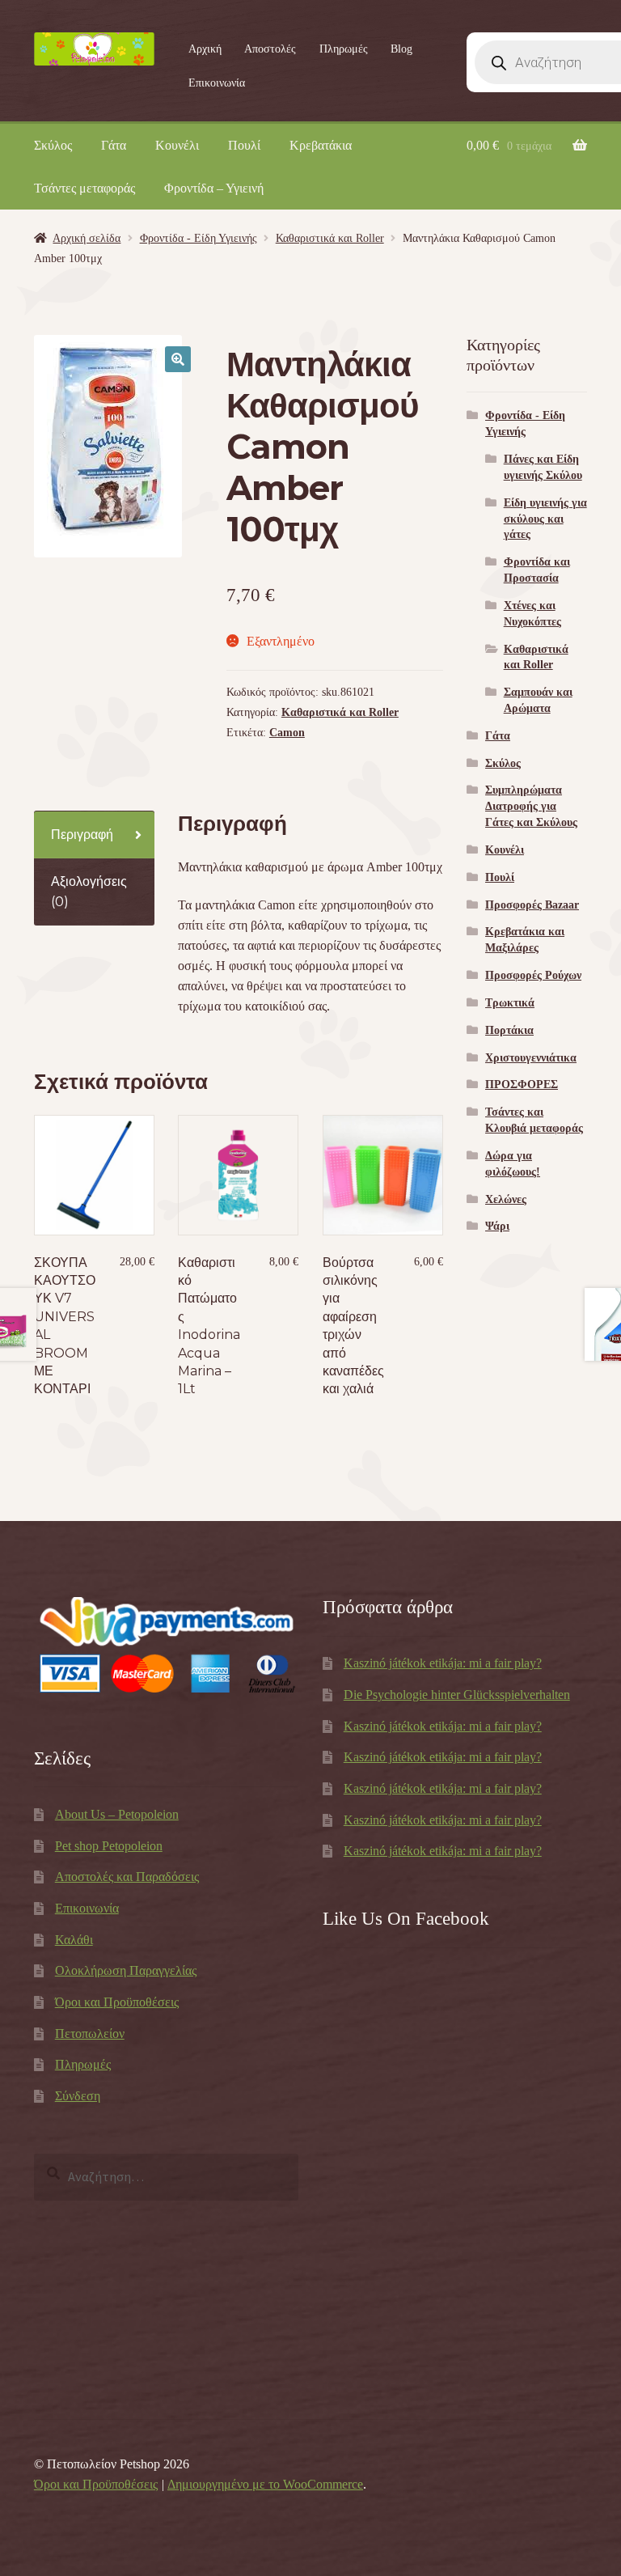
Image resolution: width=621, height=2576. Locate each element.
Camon (287, 733)
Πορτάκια (509, 1030)
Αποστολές (270, 49)
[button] (178, 359)
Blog (401, 49)
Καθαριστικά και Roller (330, 238)
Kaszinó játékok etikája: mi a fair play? (443, 1663)
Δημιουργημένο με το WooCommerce (265, 2484)
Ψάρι (497, 1226)
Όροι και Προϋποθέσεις (117, 2002)
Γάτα (114, 145)
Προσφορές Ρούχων (533, 975)
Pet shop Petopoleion (109, 1846)
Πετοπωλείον (90, 2034)
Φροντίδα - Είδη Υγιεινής (199, 238)
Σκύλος (53, 145)
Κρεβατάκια (321, 145)
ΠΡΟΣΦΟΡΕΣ (522, 1085)
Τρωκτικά (510, 1003)
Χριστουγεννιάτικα (531, 1058)
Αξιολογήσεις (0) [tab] (89, 892)
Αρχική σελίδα (87, 238)
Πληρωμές (344, 49)
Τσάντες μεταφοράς (84, 188)
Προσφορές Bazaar (532, 905)
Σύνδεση (78, 2096)
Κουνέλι (177, 145)
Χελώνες (506, 1199)
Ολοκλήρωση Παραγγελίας (126, 1970)
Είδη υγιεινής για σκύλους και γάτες (545, 519)
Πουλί (244, 145)
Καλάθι (74, 1940)
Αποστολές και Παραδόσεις (127, 1877)
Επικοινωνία (217, 83)
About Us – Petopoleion (117, 1814)
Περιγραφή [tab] (82, 835)
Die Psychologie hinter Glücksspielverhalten (457, 1695)
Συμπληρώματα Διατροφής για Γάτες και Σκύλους (531, 806)
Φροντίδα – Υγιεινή (214, 188)
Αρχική (205, 49)
